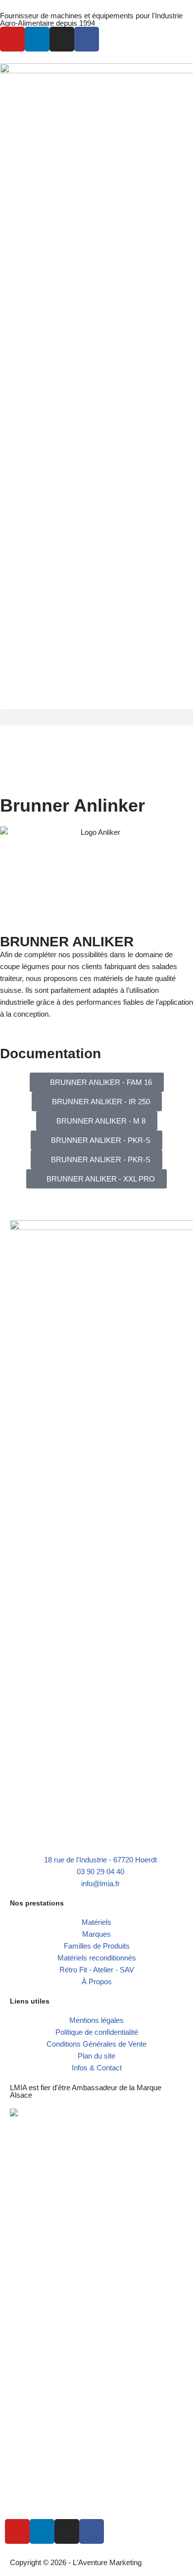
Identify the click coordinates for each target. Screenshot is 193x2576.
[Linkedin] (37, 39)
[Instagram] (62, 39)
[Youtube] (12, 39)
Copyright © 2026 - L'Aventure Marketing (76, 2562)
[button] (96, 717)
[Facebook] (87, 39)
